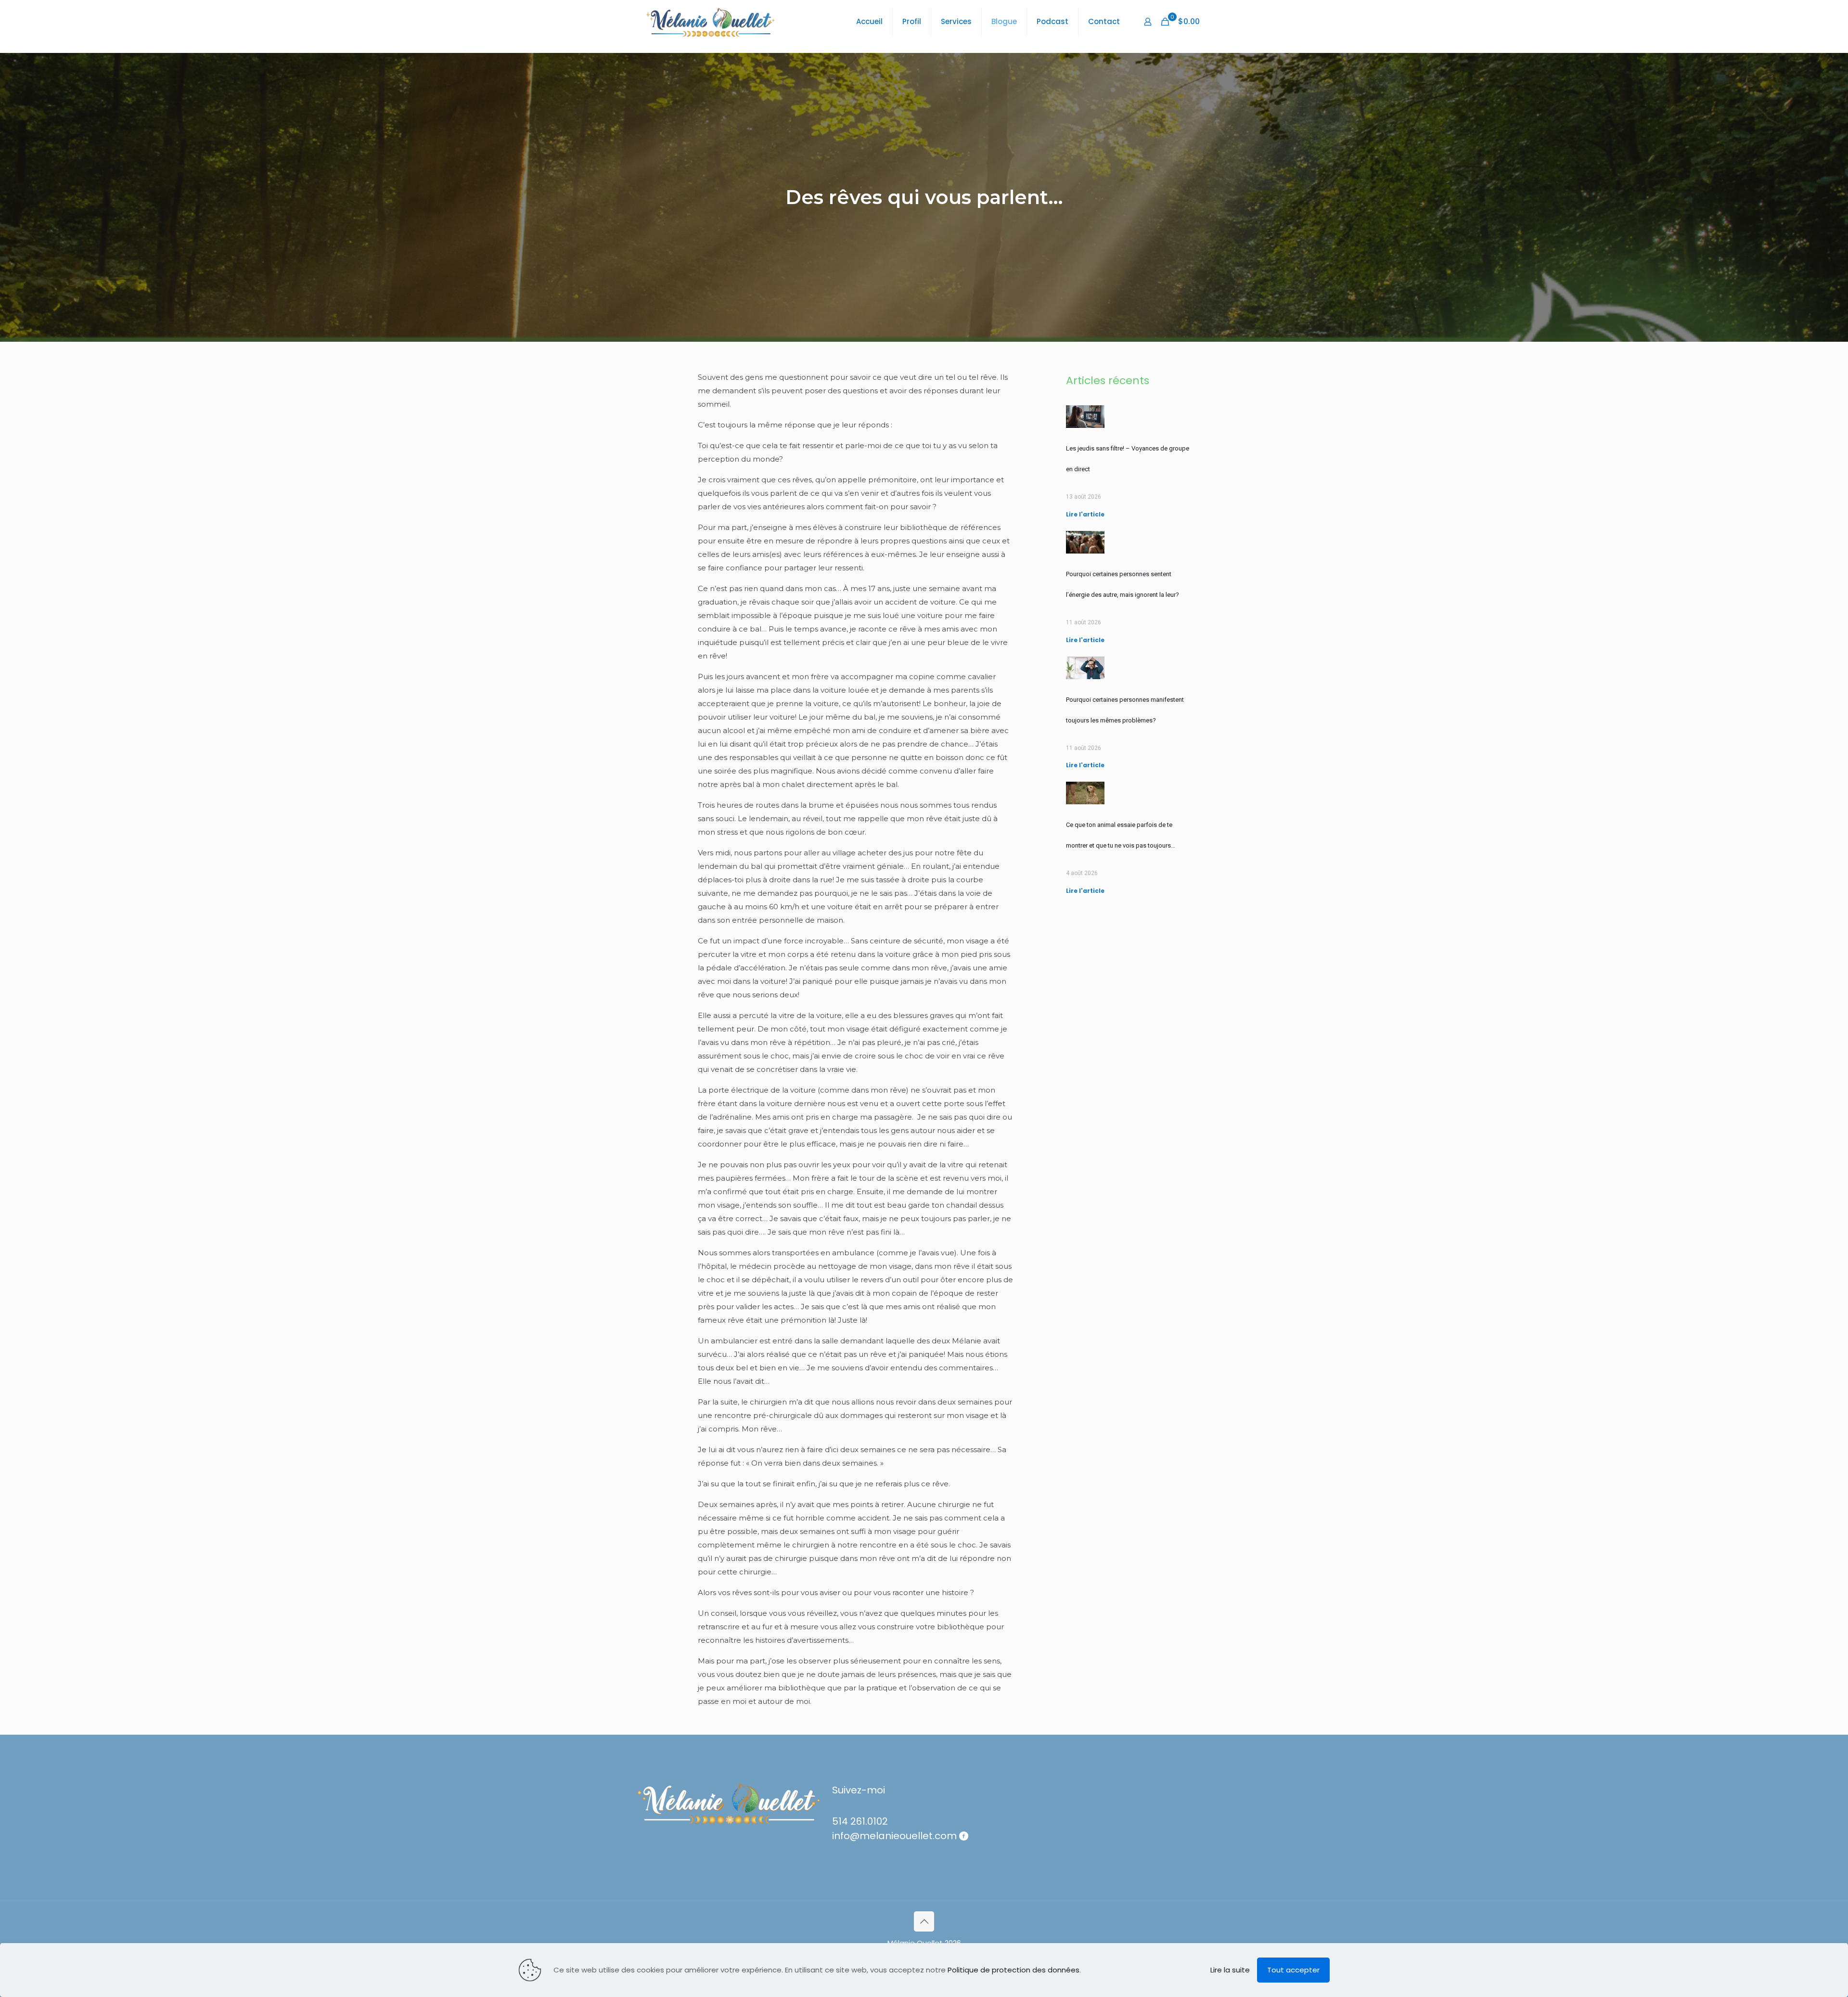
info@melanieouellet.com (894, 1836)
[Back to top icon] (924, 1921)
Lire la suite (1230, 1970)
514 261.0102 (860, 1821)
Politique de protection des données (1014, 1970)
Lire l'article (1085, 514)
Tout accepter (1293, 1970)
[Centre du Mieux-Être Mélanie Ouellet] (710, 22)
